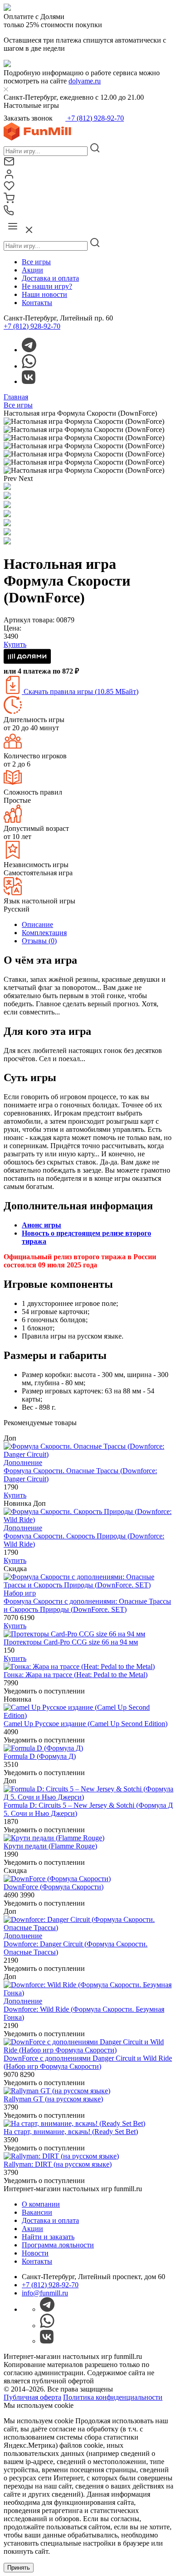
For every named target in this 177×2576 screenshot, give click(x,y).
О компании (41, 2204)
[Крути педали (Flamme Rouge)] (54, 1838)
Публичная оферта (32, 2397)
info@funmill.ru (45, 2293)
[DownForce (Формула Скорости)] (57, 1879)
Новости (35, 2253)
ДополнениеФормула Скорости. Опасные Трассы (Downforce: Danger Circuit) (80, 1471)
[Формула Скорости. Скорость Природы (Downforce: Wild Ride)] (88, 1520)
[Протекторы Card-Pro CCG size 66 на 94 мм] (74, 1634)
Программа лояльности (58, 2245)
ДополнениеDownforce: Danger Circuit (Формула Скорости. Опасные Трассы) (76, 1944)
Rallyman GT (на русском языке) (53, 2099)
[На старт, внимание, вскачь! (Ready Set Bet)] (74, 2123)
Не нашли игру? (47, 286)
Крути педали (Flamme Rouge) (50, 1846)
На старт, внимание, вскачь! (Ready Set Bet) (71, 2132)
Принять (19, 2568)
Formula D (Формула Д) (40, 1756)
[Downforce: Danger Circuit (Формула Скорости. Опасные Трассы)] (88, 1928)
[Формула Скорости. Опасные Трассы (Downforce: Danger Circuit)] (88, 1454)
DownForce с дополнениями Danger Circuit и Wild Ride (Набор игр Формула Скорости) (88, 2062)
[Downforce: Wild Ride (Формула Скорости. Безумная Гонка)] (88, 1993)
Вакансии (37, 2212)
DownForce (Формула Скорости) (54, 1887)
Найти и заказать (48, 2237)
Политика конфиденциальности (113, 2397)
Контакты (37, 303)
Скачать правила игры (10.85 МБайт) (80, 691)
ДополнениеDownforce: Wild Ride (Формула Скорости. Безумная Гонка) (84, 2009)
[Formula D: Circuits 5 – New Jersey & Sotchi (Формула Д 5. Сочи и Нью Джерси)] (88, 1797)
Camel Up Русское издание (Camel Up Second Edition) (86, 1724)
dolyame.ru (85, 81)
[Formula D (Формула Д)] (43, 1748)
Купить (15, 1495)
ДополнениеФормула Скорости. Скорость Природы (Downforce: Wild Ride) (84, 1536)
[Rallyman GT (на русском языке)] (57, 2091)
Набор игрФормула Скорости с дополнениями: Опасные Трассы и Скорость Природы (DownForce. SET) (87, 1601)
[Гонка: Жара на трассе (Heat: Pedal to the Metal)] (79, 1666)
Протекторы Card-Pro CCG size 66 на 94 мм (71, 1642)
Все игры (36, 262)
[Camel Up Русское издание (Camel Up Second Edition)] (88, 1715)
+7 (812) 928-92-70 (95, 118)
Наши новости (44, 294)
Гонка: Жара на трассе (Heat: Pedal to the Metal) (76, 1675)
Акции (32, 270)
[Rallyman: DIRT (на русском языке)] (61, 2156)
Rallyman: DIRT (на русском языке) (58, 2164)
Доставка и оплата (50, 278)
